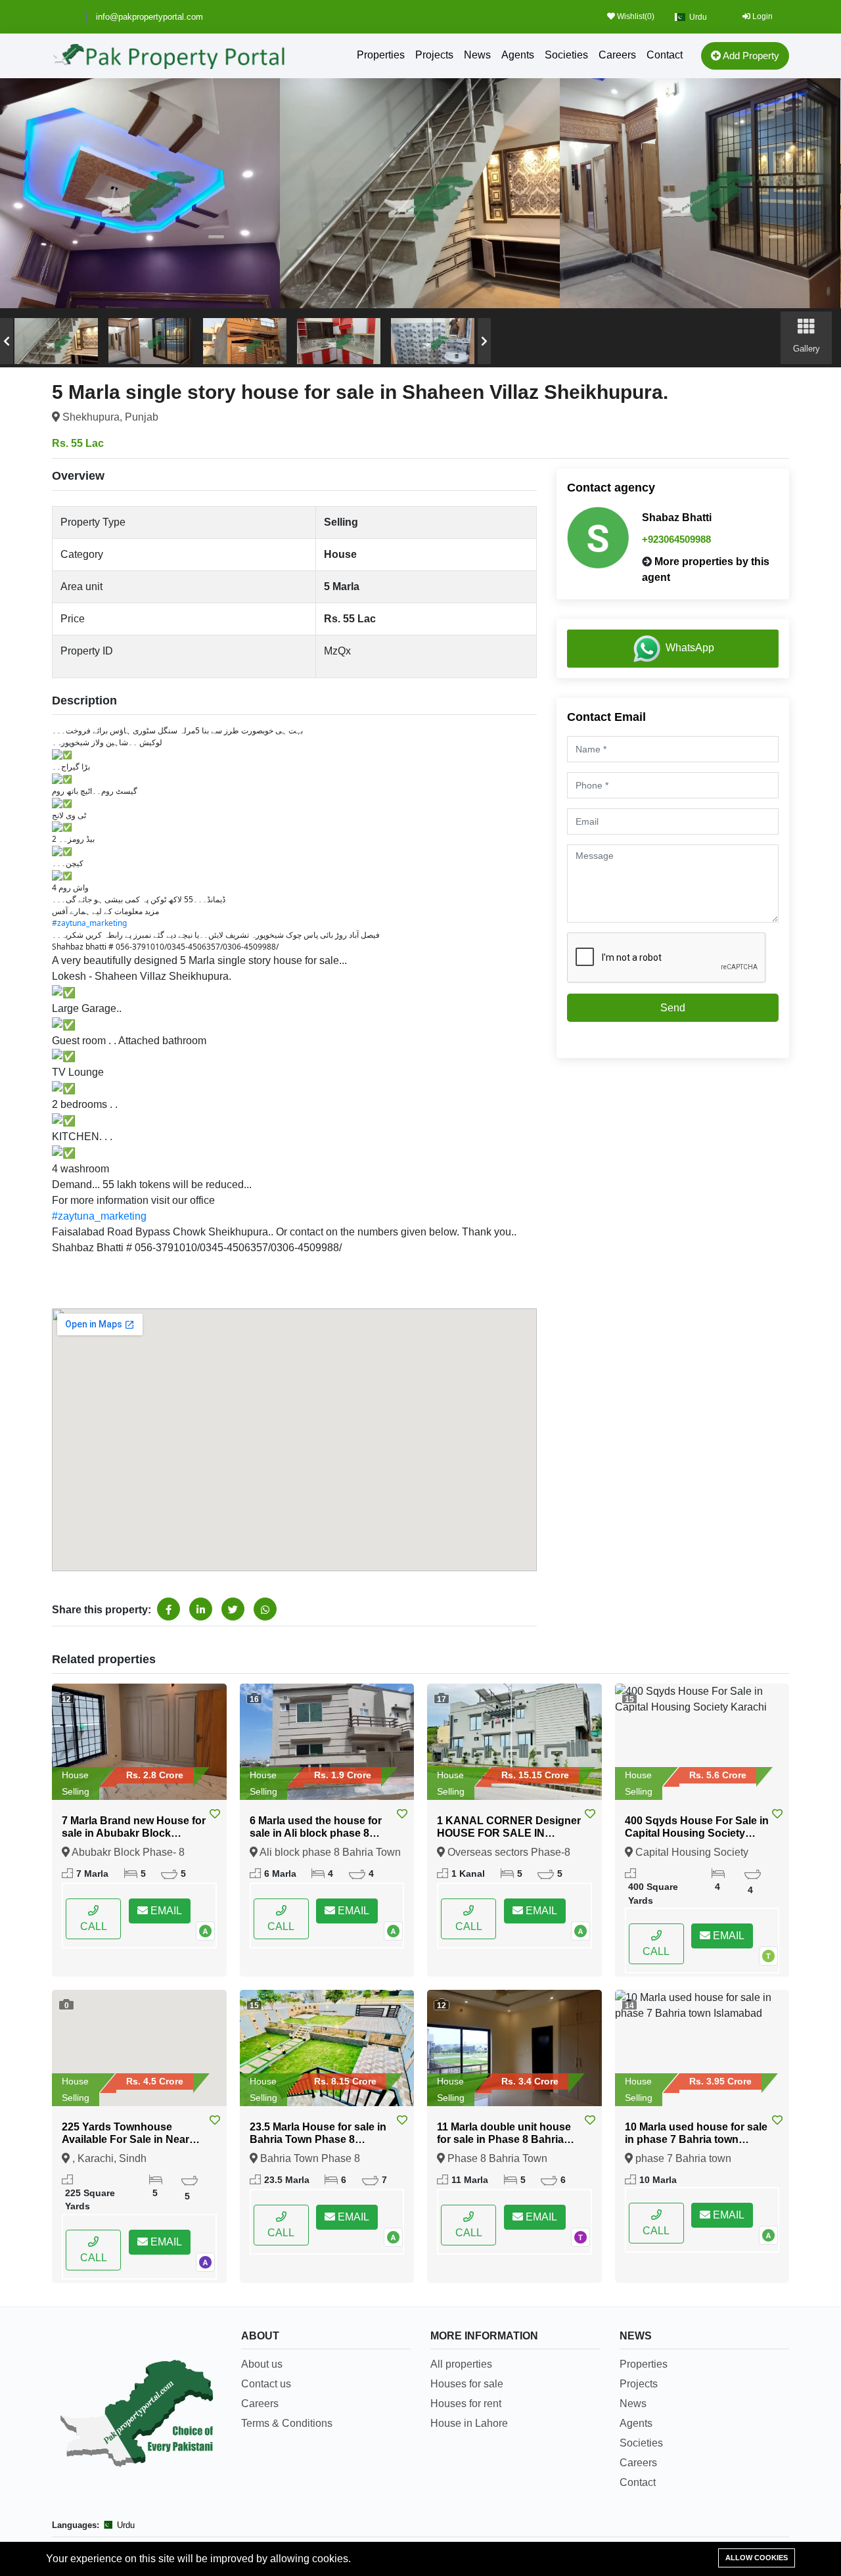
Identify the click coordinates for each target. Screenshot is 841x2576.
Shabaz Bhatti (677, 517)
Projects (434, 55)
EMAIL (165, 1911)
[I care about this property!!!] (215, 1814)
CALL (94, 1926)
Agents (518, 55)
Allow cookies (757, 2558)
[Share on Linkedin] (201, 1609)
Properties (381, 55)
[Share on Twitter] (233, 1609)
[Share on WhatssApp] (265, 1609)
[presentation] (7, 341)
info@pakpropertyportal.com (149, 17)
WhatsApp (690, 648)
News (477, 55)
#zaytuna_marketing (89, 923)
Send (673, 1008)
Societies (566, 55)
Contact (665, 55)
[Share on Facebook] (169, 1609)
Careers (617, 55)
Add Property (750, 56)
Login (761, 16)
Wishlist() (635, 16)
